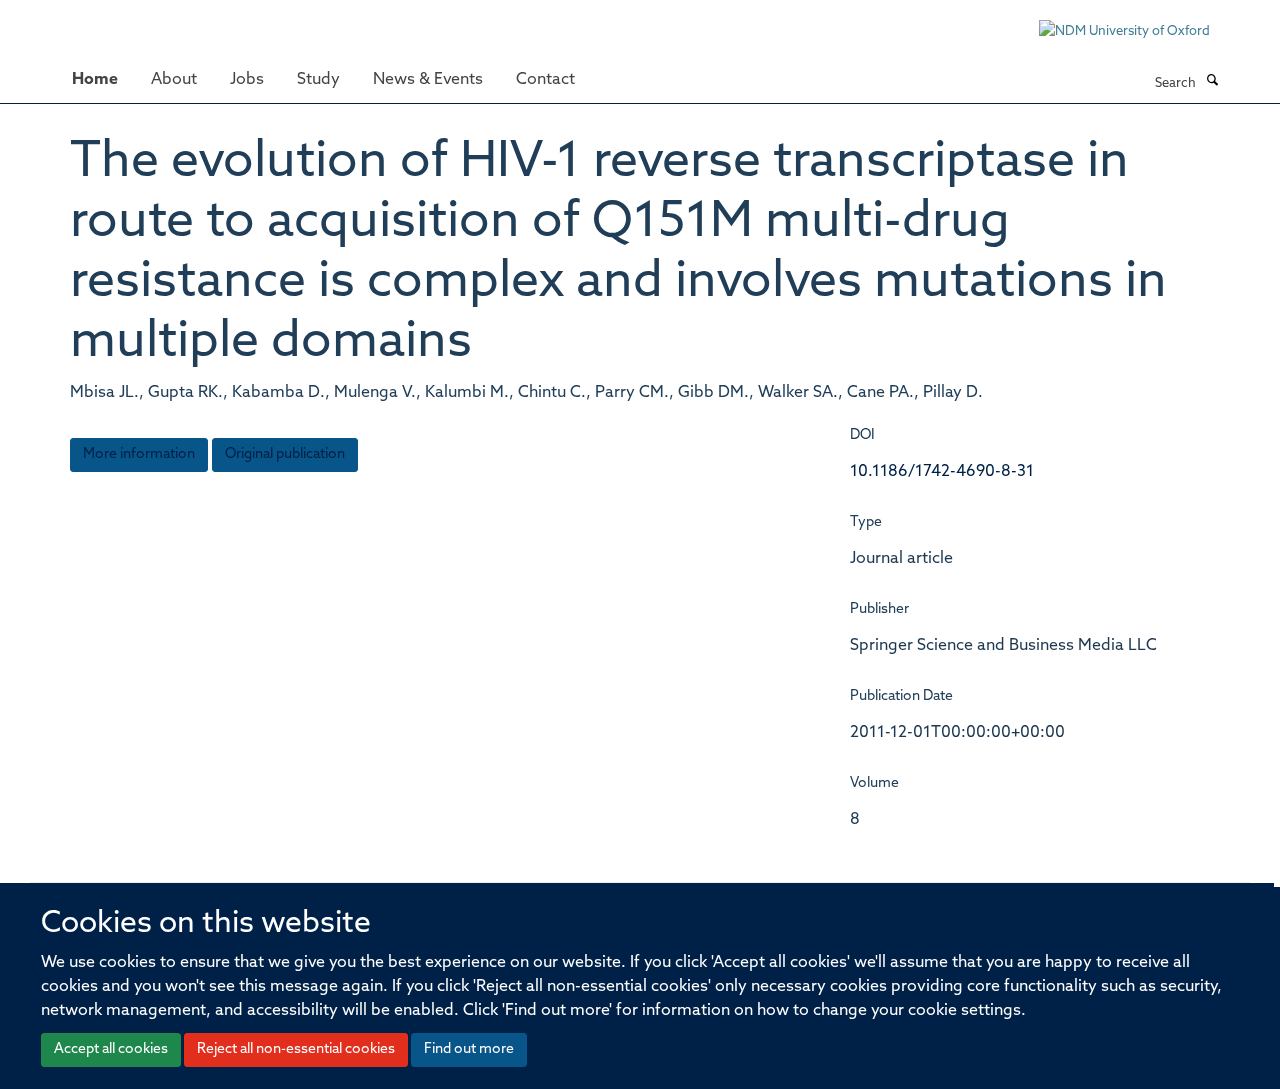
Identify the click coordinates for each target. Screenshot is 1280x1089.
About (174, 80)
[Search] (1212, 82)
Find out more (469, 1049)
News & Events (428, 80)
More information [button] (139, 454)
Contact (545, 80)
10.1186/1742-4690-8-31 (942, 472)
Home (95, 80)
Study (318, 80)
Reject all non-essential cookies (296, 1049)
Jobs (247, 80)
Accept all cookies (111, 1049)
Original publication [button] (285, 454)
